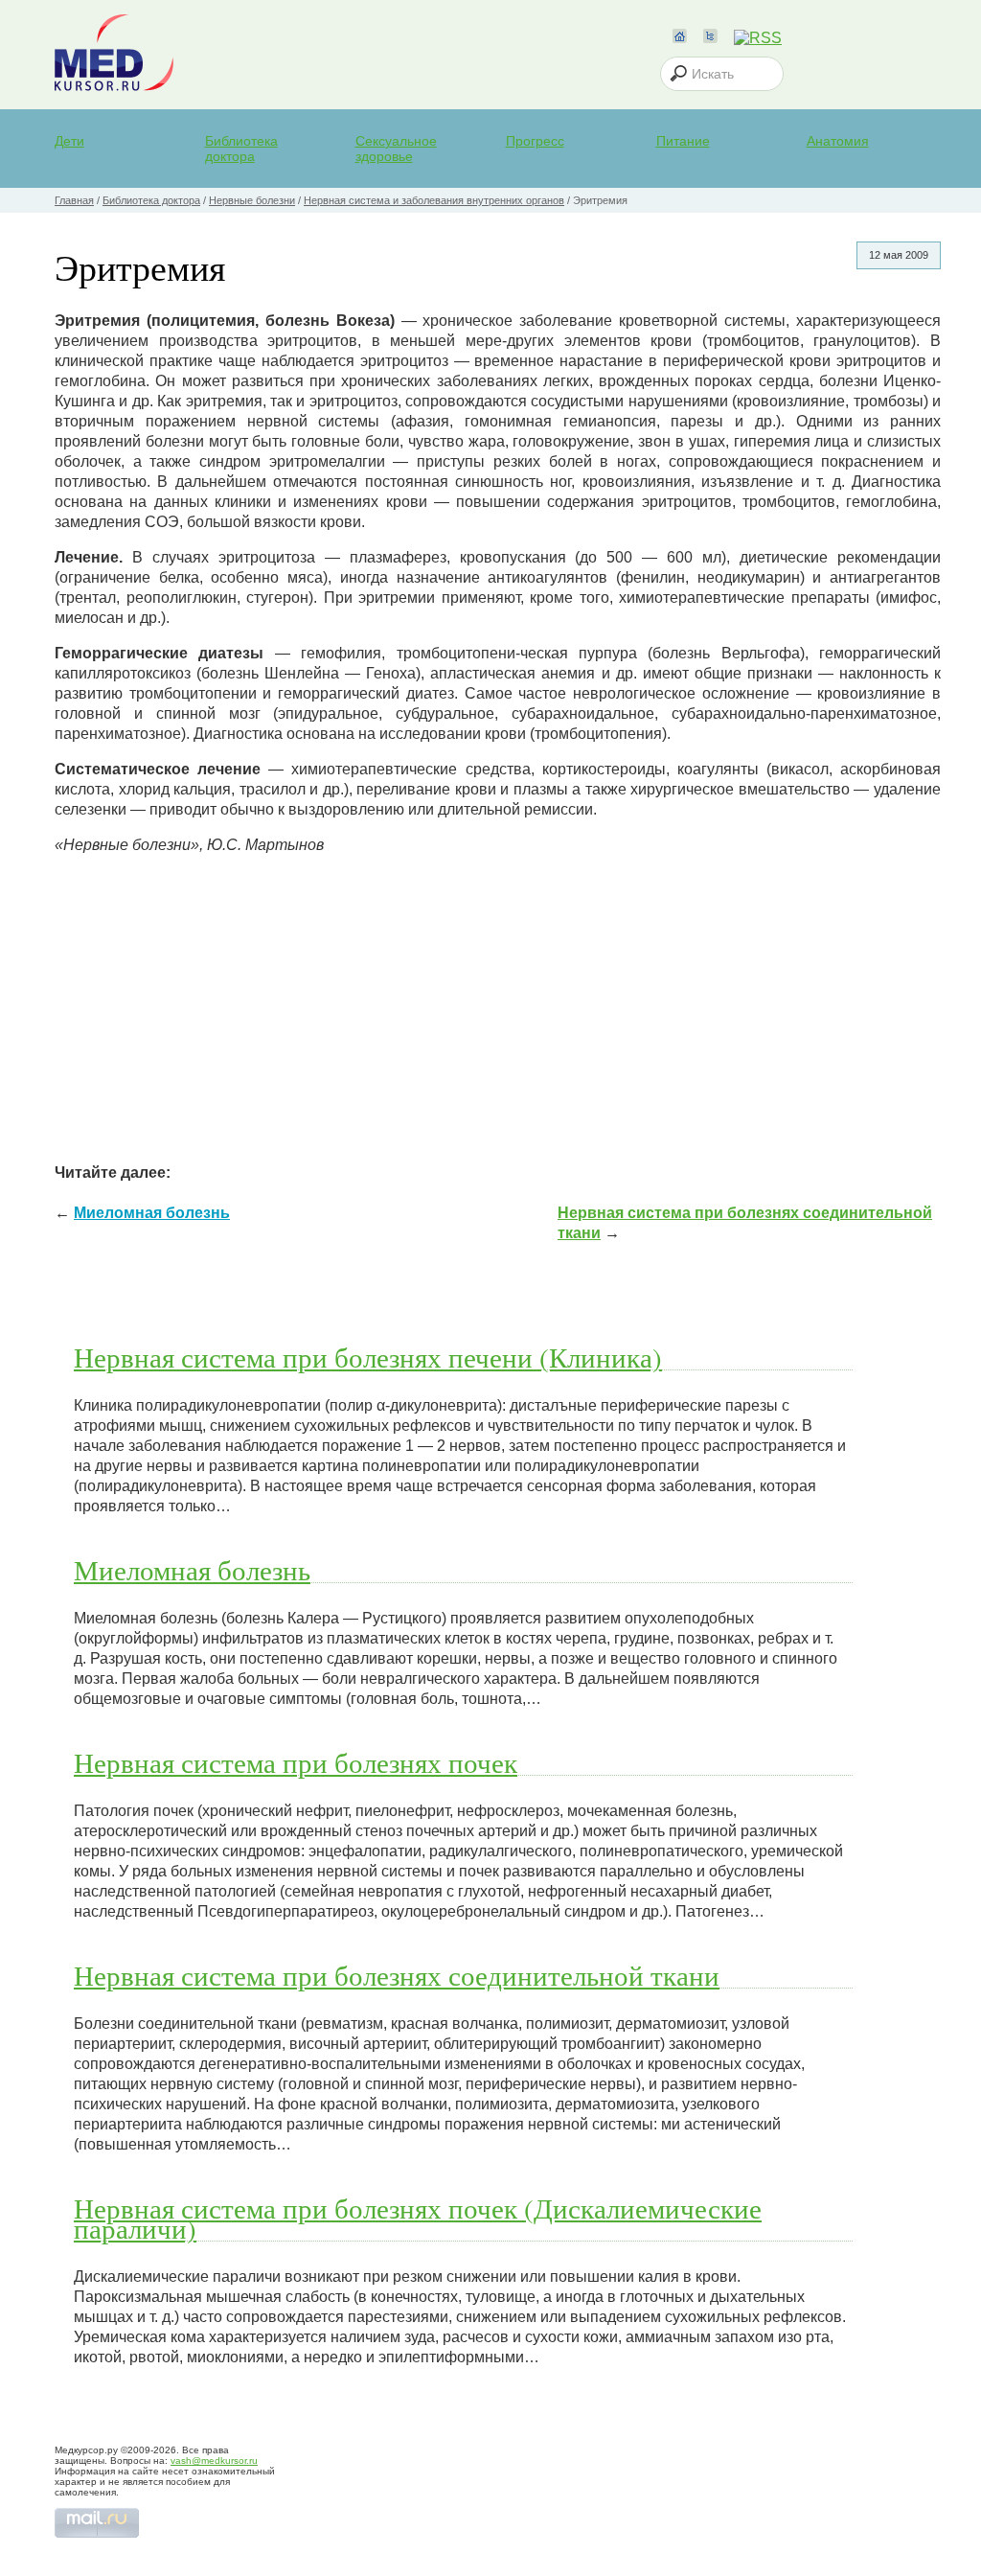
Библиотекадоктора (241, 149)
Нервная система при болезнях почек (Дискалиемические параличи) (418, 2218)
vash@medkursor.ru (214, 2461)
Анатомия (838, 141)
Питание (683, 141)
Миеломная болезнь (152, 1213)
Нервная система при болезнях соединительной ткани (397, 1975)
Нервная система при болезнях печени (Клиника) (368, 1357)
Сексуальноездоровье (396, 149)
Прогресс (535, 141)
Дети (69, 141)
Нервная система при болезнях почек (296, 1762)
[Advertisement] (498, 1004)
